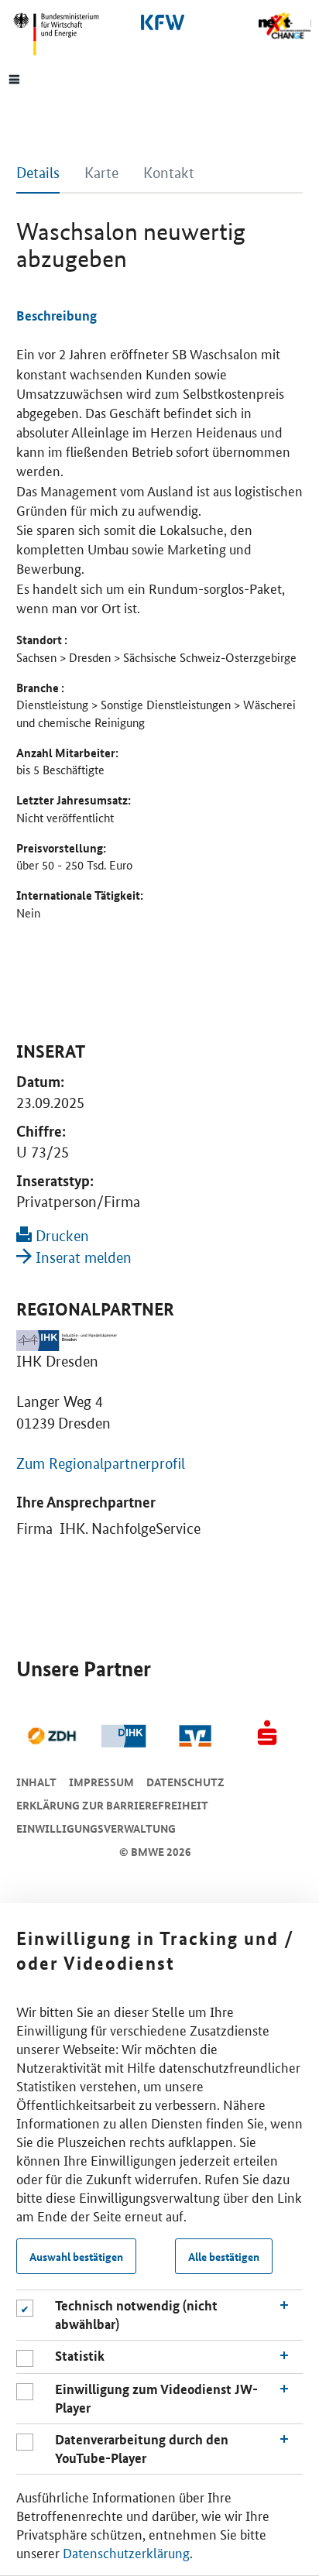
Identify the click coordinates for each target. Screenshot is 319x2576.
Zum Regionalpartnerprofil (101, 1464)
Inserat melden (82, 1258)
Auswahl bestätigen (76, 2256)
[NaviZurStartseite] (285, 26)
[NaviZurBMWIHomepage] (62, 34)
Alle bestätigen (224, 2256)
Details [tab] (38, 173)
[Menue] (14, 78)
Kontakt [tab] (169, 173)
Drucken (60, 1236)
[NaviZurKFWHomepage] (159, 22)
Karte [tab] (101, 173)
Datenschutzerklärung (126, 2552)
